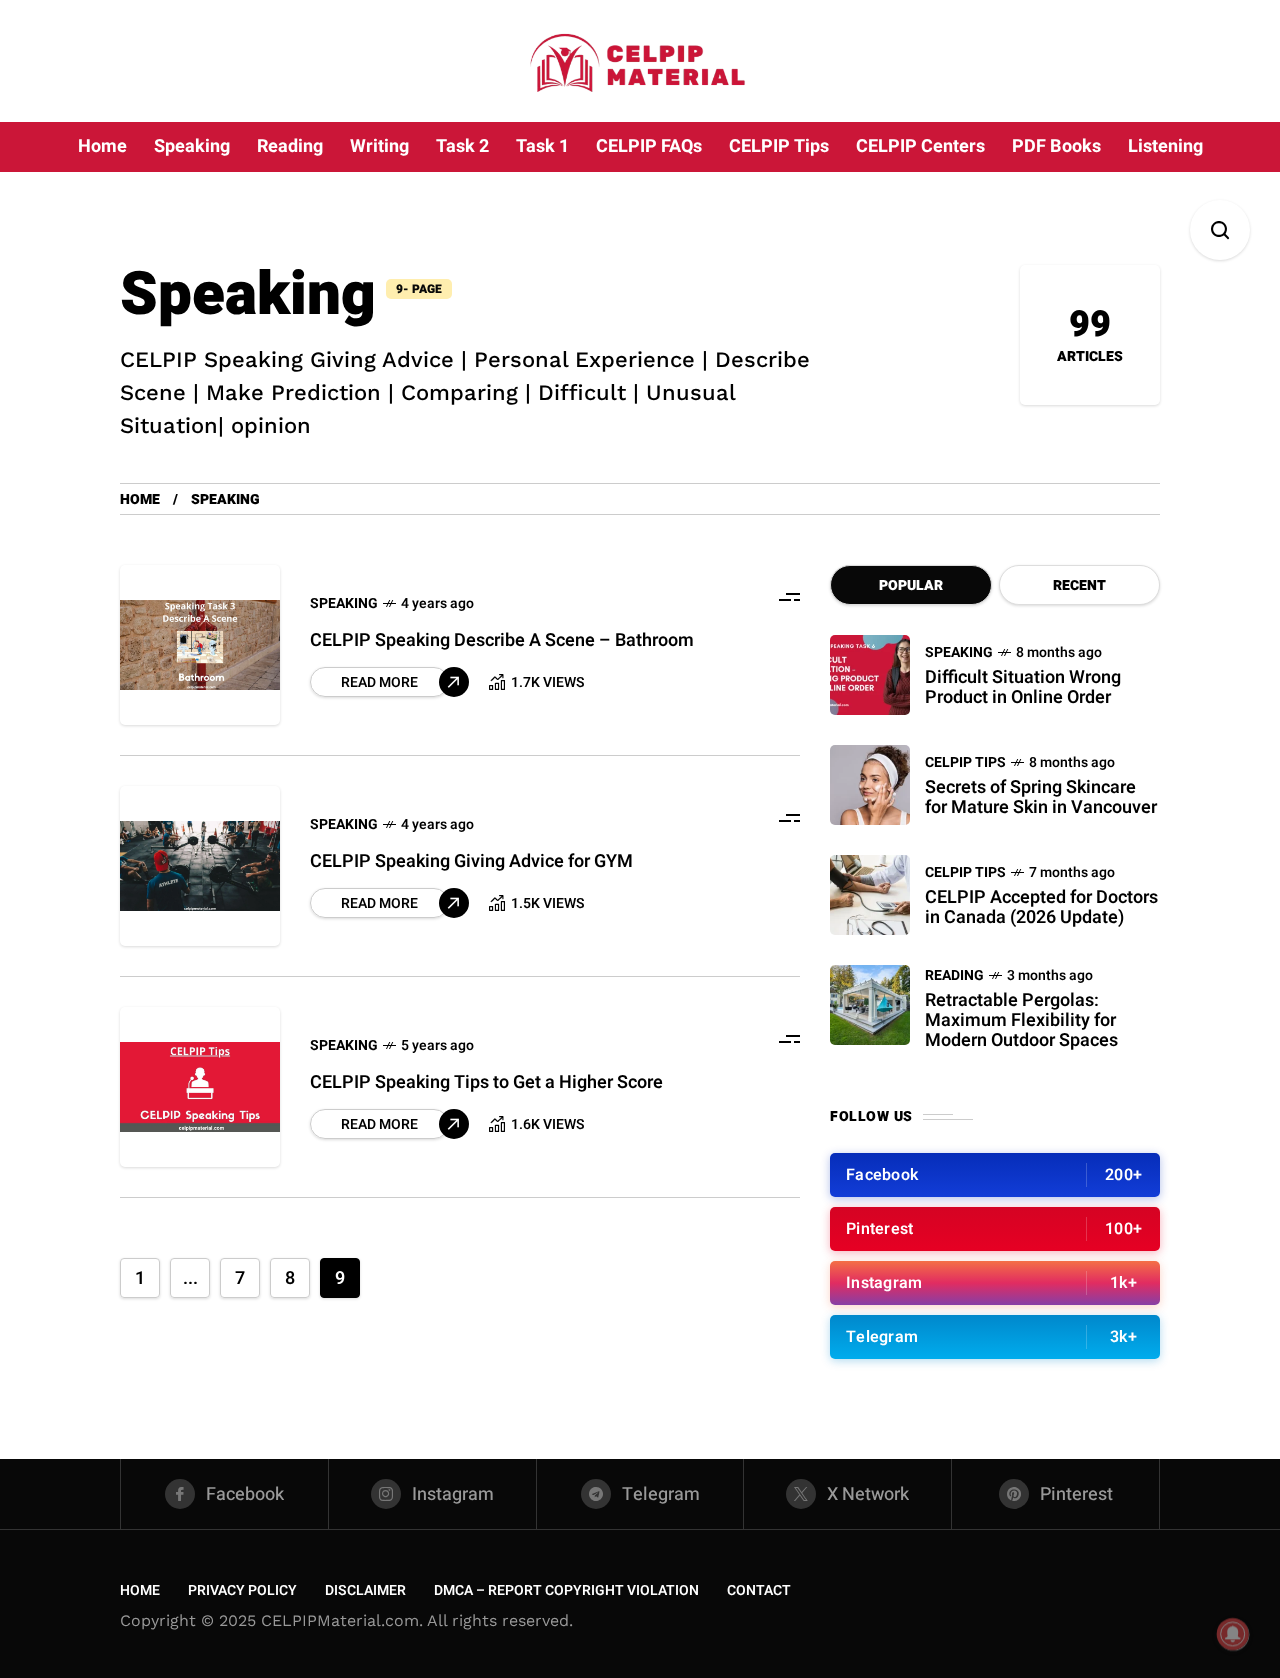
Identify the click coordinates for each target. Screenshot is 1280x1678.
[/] (995, 1175)
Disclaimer (365, 1590)
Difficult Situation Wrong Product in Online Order (1023, 687)
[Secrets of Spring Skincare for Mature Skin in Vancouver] (870, 785)
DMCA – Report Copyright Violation (566, 1590)
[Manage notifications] (1233, 1634)
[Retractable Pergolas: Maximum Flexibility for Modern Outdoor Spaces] (870, 1005)
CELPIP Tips (965, 762)
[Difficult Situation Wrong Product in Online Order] (870, 675)
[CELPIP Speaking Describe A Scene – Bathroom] (200, 645)
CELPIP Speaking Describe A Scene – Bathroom (502, 640)
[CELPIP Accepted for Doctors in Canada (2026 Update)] (870, 895)
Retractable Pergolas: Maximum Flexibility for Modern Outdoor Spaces (1021, 1020)
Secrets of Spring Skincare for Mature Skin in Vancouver (1041, 797)
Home (140, 499)
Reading (954, 975)
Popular (911, 585)
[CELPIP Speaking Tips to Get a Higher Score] (200, 1087)
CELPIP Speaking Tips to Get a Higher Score (486, 1082)
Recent (1079, 585)
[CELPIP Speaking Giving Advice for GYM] (200, 866)
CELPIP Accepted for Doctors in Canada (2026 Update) (1041, 907)
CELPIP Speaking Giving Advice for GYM (471, 861)
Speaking (344, 603)
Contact (759, 1590)
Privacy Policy (242, 1590)
